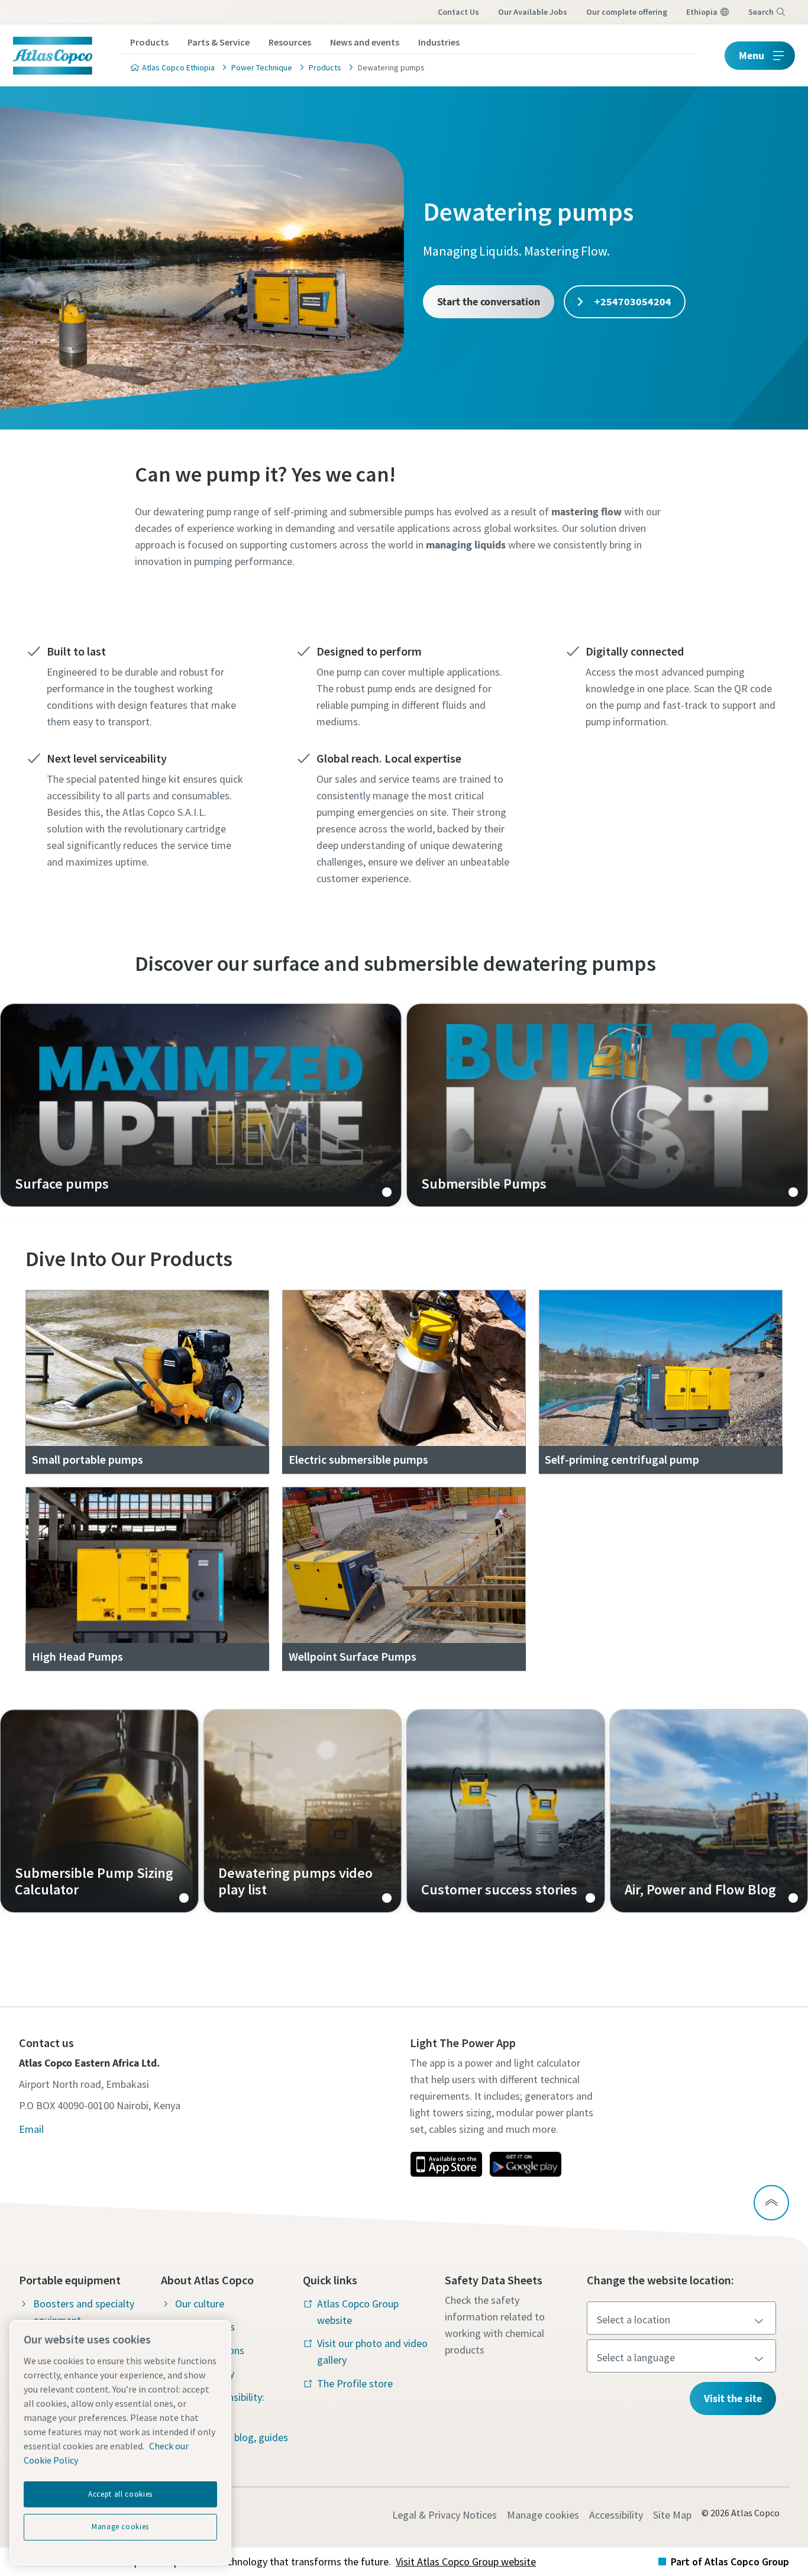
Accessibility (616, 2515)
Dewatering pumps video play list (303, 1811)
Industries (439, 42)
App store (446, 2164)
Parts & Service (219, 42)
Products (149, 42)
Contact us (458, 12)
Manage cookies (543, 2515)
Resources (290, 42)
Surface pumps (201, 1105)
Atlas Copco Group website (358, 2312)
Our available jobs (533, 12)
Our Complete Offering (627, 12)
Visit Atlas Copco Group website (466, 2562)
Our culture (200, 2304)
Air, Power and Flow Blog (709, 1811)
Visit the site (733, 2398)
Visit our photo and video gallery (372, 2351)
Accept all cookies (120, 2494)
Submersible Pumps (607, 1105)
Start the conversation (489, 301)
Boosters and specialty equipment (84, 2312)
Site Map (672, 2515)
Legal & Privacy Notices (445, 2515)
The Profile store (355, 2383)
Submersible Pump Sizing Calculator (99, 1811)
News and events (365, 42)
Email (31, 2129)
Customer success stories (506, 1811)
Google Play (525, 2164)
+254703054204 (632, 301)
